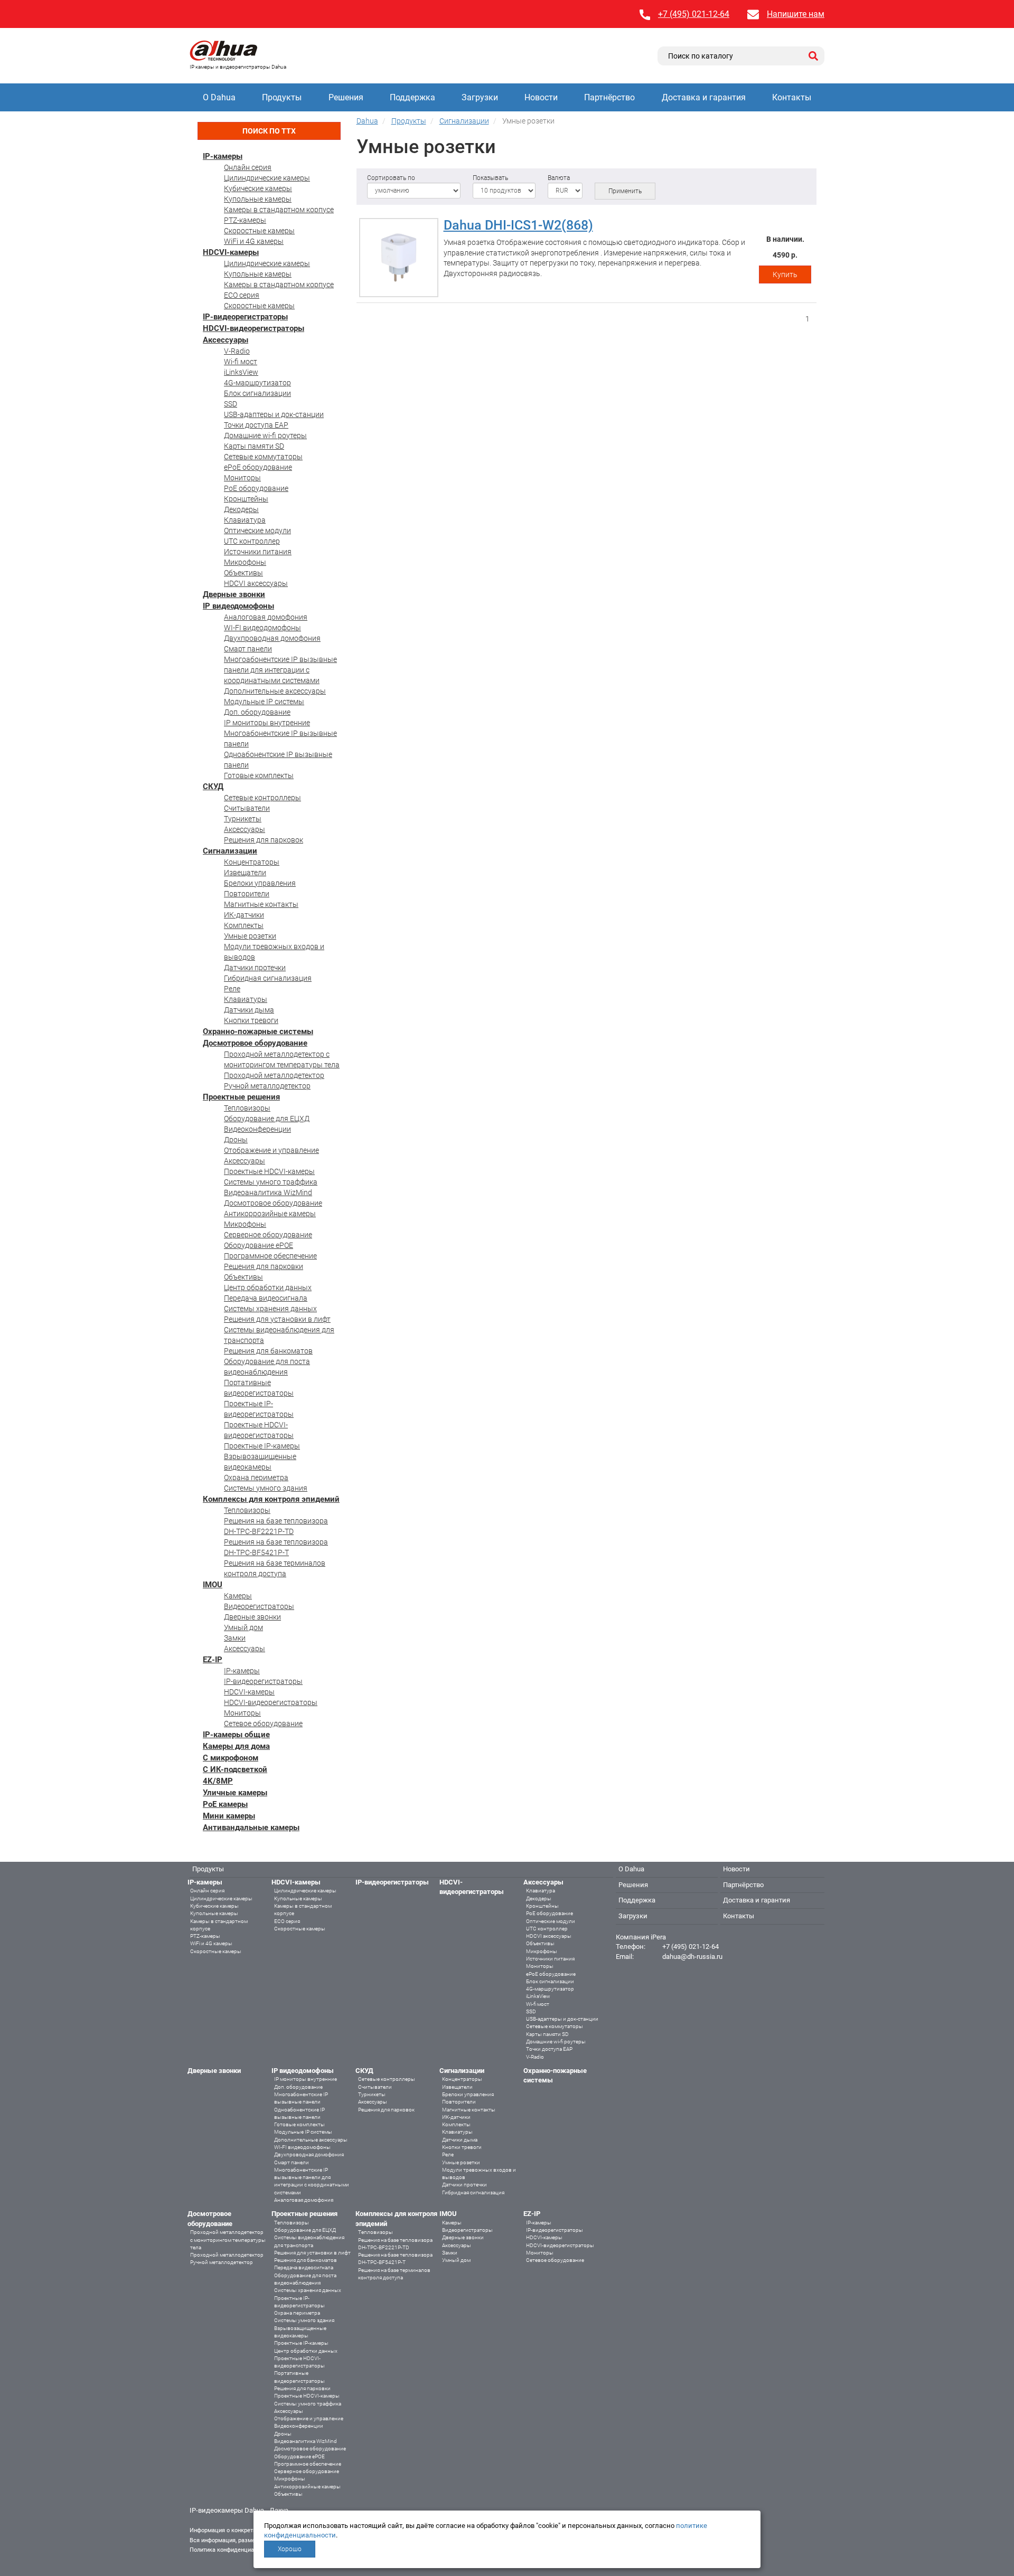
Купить (785, 274)
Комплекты (244, 925)
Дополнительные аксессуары (275, 691)
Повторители (247, 894)
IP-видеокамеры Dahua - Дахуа (239, 2510)
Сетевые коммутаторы (263, 457)
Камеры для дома (236, 1746)
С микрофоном (231, 1758)
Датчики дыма (249, 1010)
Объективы (243, 573)
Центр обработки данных (268, 1287)
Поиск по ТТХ (269, 131)
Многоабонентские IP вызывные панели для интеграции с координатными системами (280, 670)
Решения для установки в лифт (277, 1319)
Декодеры (241, 509)
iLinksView (241, 372)
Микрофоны (245, 562)
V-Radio (237, 351)
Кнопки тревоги (251, 1020)
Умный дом (243, 1627)
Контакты (792, 97)
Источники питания (258, 552)
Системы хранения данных (270, 1309)
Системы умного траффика (271, 1182)
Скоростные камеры (259, 231)
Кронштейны (246, 499)
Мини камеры (229, 1816)
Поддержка (412, 97)
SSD (231, 404)
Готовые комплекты (259, 775)
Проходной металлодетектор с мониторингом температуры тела (228, 2240)
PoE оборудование (256, 488)
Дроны (236, 1140)
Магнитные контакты (261, 904)
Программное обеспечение (270, 1256)
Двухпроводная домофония (272, 638)
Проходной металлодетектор (274, 1075)
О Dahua (219, 97)
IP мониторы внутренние (267, 723)
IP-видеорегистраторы (245, 317)
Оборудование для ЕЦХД (267, 1119)
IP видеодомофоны (238, 606)
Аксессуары (226, 340)
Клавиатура (245, 520)
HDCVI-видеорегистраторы (253, 328)
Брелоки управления (260, 883)
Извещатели (245, 873)
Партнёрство (609, 97)
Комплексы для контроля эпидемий (271, 1499)
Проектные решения (241, 1097)
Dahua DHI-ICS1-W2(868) (518, 225)
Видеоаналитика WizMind (268, 1192)
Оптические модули (257, 531)
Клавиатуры (246, 999)
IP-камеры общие (236, 1735)
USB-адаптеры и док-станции (274, 414)
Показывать (490, 178)
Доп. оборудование (257, 712)
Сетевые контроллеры (262, 798)
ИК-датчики (244, 915)
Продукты (282, 97)
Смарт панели (248, 649)
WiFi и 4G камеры (254, 241)
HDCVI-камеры (231, 252)
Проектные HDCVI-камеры (269, 1171)
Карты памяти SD (254, 446)
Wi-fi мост (241, 362)
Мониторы (242, 478)
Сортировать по (391, 178)
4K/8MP (218, 1781)
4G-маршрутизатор (257, 383)
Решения (346, 97)
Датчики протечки (255, 968)
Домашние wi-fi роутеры (265, 435)
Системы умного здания (266, 1488)
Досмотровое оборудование (255, 1043)
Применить (625, 191)
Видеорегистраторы (259, 1606)
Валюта (559, 178)
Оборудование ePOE (259, 1245)
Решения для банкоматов (268, 1351)
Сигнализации (230, 851)
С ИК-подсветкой (235, 1769)
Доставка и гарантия (704, 97)
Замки (235, 1638)
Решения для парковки (264, 1266)
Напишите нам (796, 14)
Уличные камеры (235, 1793)
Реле (232, 989)
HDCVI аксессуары (256, 583)
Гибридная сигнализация (268, 978)
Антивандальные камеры (251, 1827)
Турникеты (243, 819)
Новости (541, 97)
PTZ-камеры (245, 220)
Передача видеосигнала (266, 1298)
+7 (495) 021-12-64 (694, 14)
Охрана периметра (256, 1478)
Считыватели (247, 808)
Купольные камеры (258, 199)
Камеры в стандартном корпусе (279, 210)
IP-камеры (223, 156)
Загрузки (480, 97)
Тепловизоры (247, 1108)
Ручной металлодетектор (267, 1086)
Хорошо (290, 2549)
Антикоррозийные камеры (270, 1214)
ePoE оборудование (258, 467)
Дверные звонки (234, 594)
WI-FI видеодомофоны (262, 628)
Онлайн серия (248, 167)
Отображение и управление (271, 1150)
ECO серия (242, 295)
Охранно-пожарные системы (258, 1031)
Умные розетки (250, 936)
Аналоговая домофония (266, 617)
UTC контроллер (252, 541)
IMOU (213, 1585)
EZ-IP (213, 1660)
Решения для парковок (264, 840)
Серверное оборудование (268, 1235)
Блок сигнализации (257, 393)
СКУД (213, 787)
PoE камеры (225, 1804)
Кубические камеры (258, 188)
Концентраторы (252, 862)
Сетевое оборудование (263, 1723)
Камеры (238, 1596)
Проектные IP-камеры (262, 1446)
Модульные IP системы (264, 702)
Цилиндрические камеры (267, 178)
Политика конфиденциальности (233, 2550)
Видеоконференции (257, 1129)
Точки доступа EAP (256, 425)
